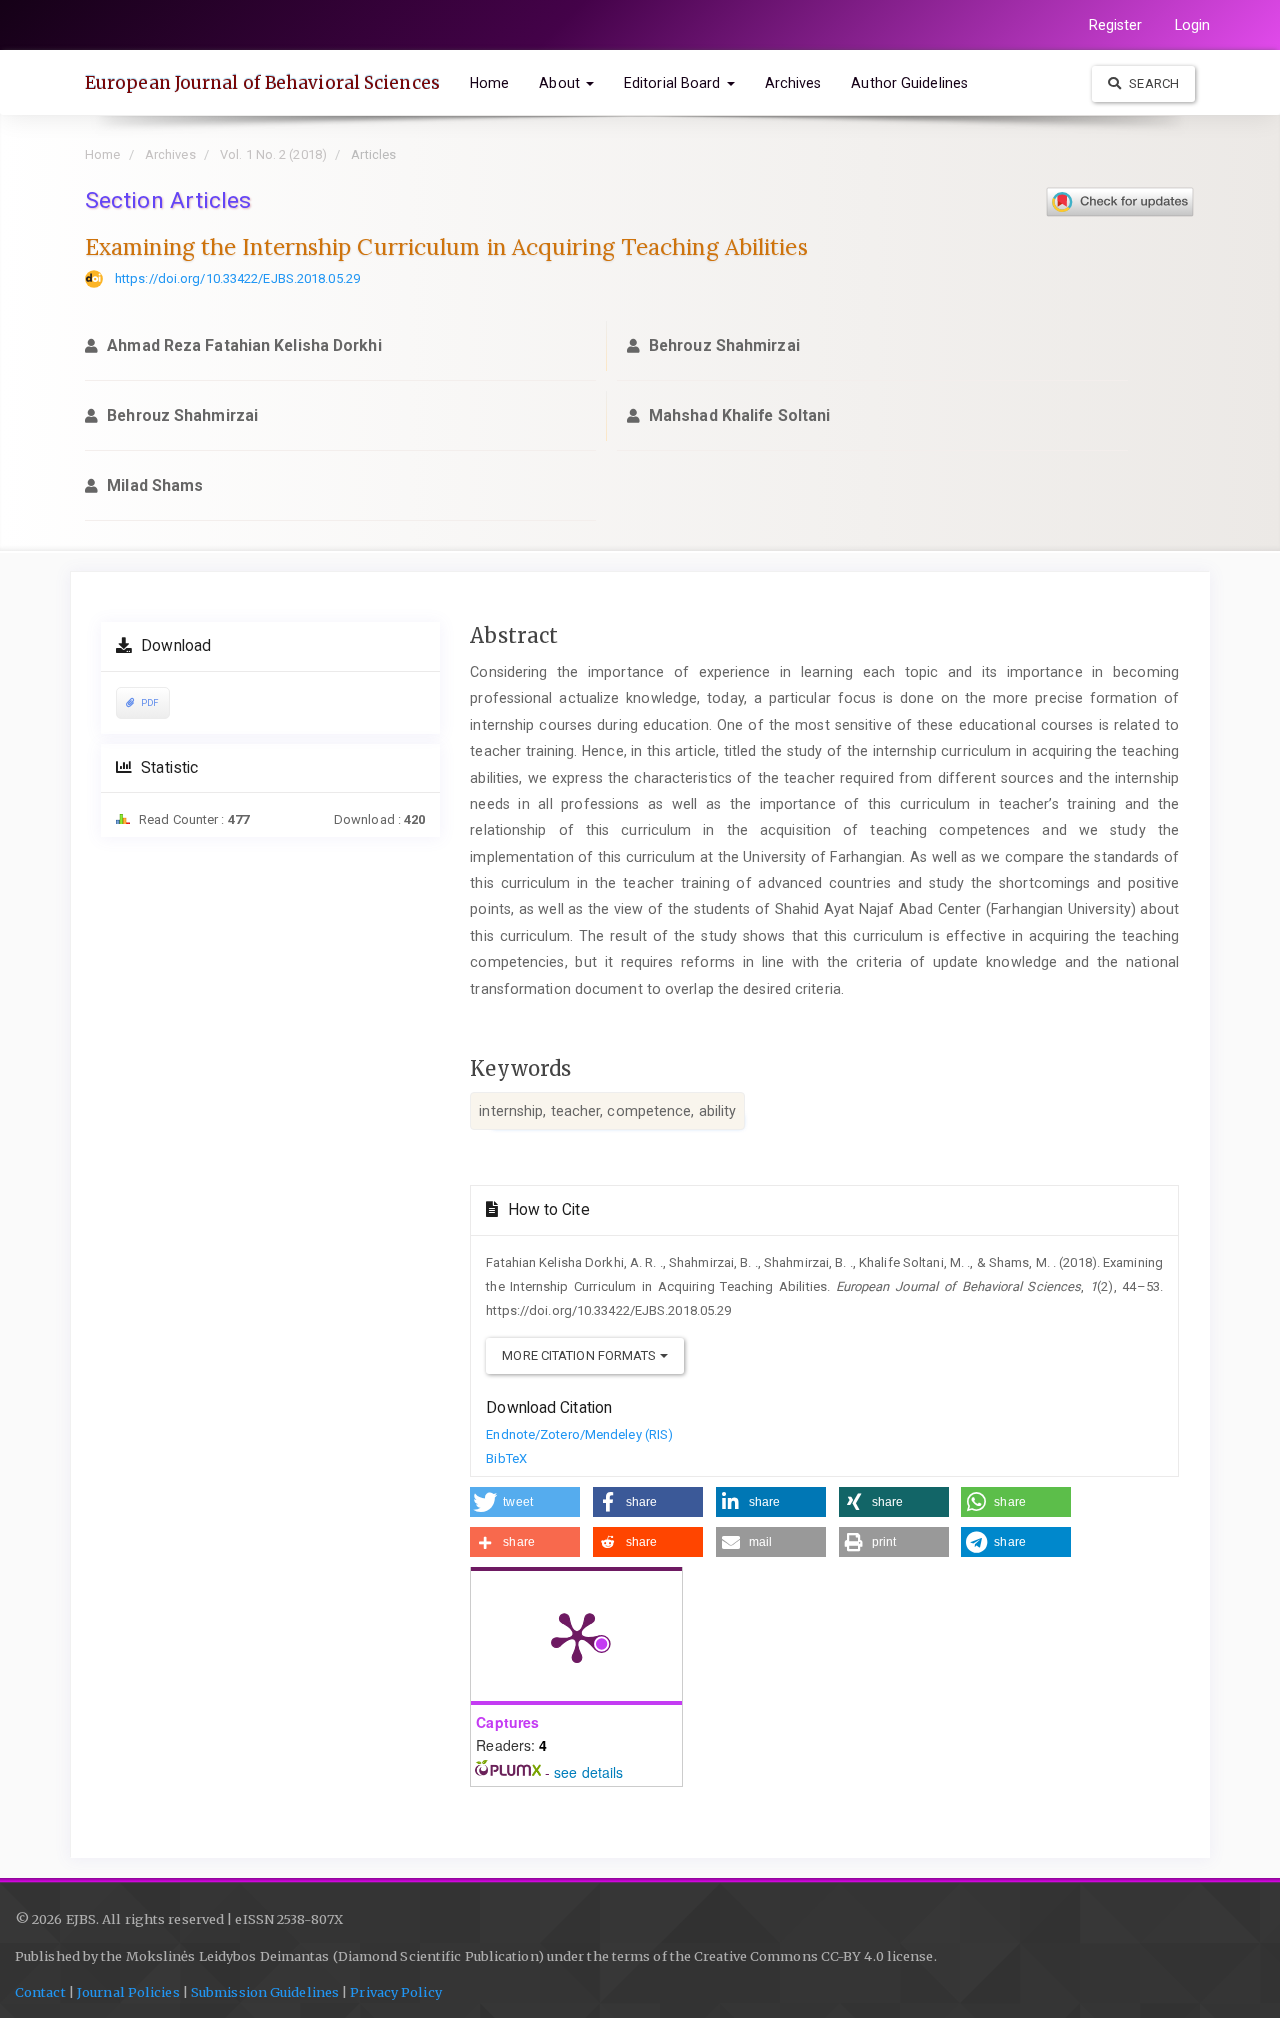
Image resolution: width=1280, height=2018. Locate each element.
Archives (793, 83)
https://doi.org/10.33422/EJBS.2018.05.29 (237, 278)
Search (1152, 83)
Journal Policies (128, 1992)
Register (1116, 25)
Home (489, 83)
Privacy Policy (395, 1992)
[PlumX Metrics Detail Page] (577, 1636)
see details (588, 1772)
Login (1193, 25)
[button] (525, 1502)
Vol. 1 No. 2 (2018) (273, 154)
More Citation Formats (580, 1355)
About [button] (561, 83)
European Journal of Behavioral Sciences (262, 83)
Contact (40, 1992)
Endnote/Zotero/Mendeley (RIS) (579, 1434)
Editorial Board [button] (674, 83)
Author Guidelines (909, 83)
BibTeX (506, 1458)
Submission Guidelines (265, 1992)
